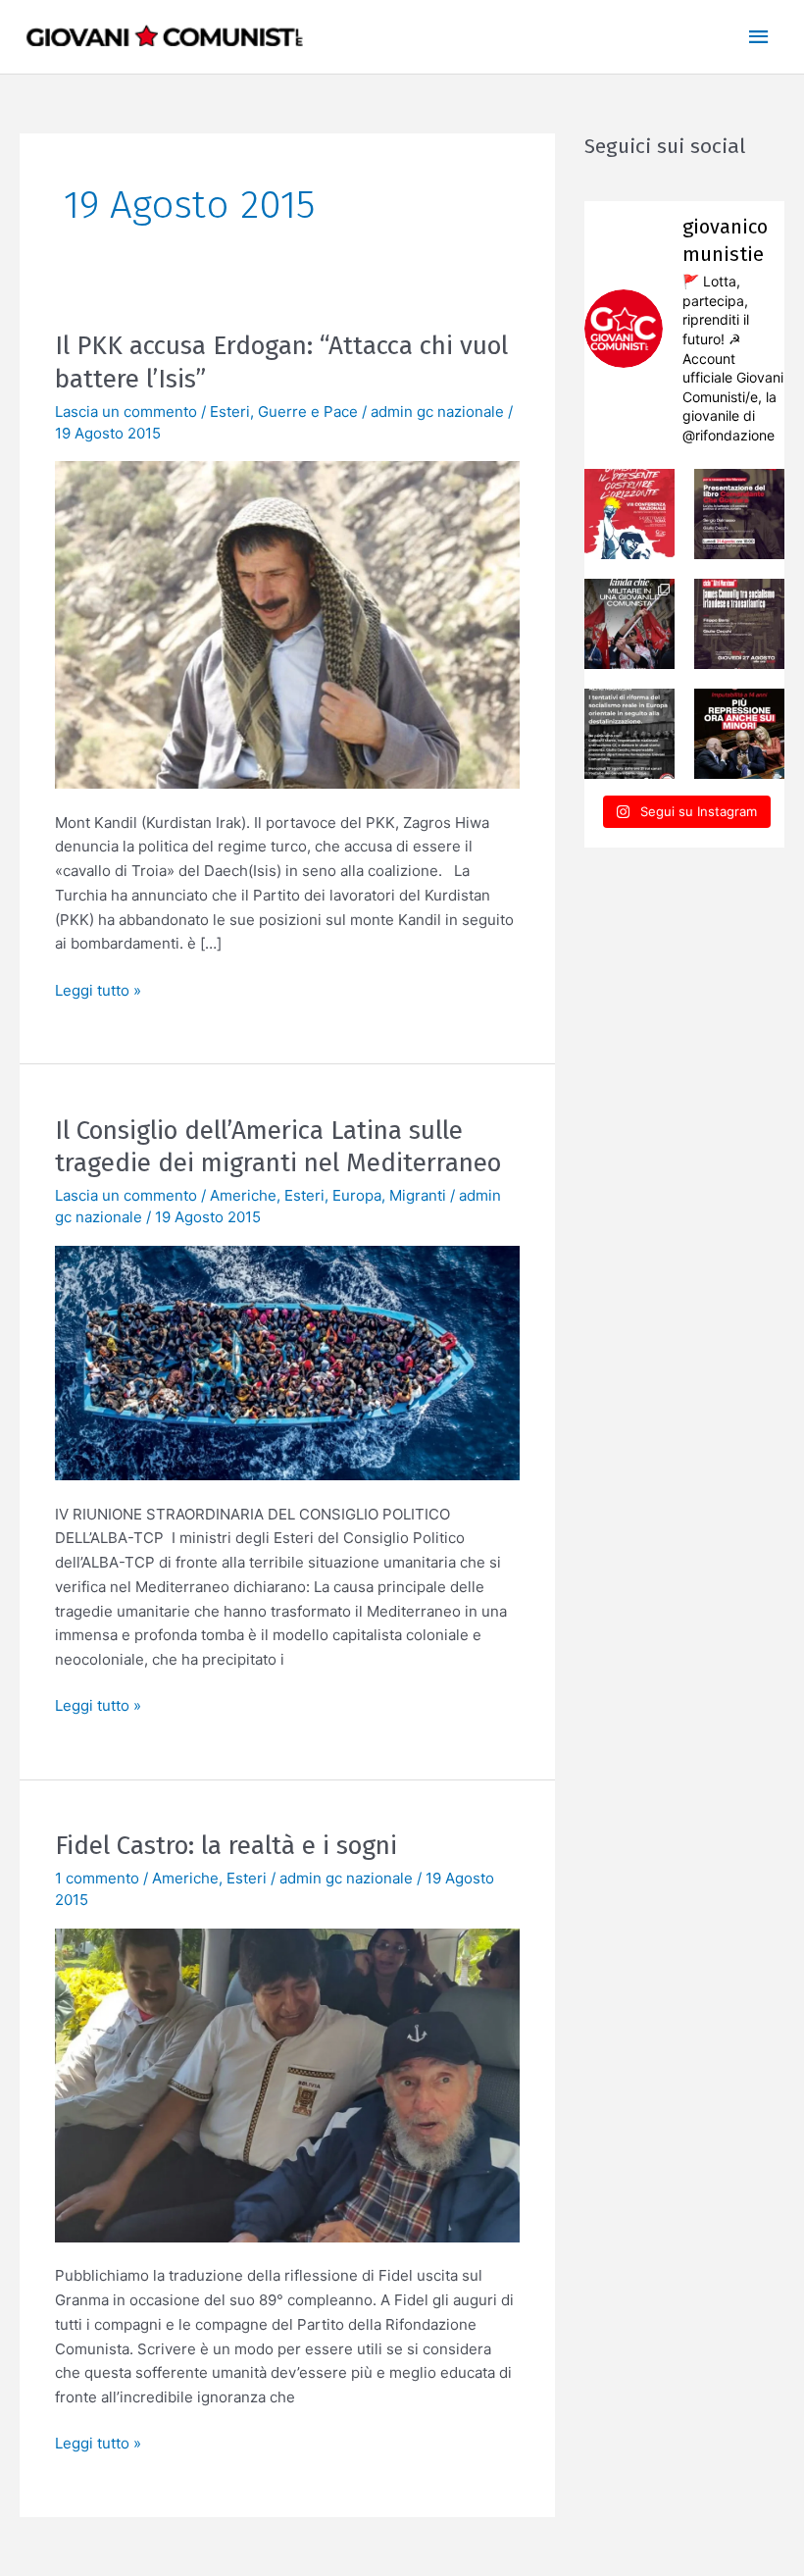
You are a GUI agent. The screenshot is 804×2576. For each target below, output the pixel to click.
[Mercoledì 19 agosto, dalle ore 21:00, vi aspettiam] (629, 734)
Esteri (230, 412)
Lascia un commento (126, 412)
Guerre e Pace (308, 412)
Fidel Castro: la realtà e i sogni (226, 1846)
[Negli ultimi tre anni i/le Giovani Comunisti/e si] (629, 514)
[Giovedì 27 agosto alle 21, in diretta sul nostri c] (739, 624)
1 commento (97, 1878)
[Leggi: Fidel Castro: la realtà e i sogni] (287, 2084)
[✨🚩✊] (629, 624)
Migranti (418, 1195)
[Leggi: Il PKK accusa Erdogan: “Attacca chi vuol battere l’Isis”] (287, 623)
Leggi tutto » (98, 989)
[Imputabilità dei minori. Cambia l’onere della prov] (739, 734)
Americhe (243, 1195)
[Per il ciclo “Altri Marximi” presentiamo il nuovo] (739, 514)
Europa (357, 1195)
